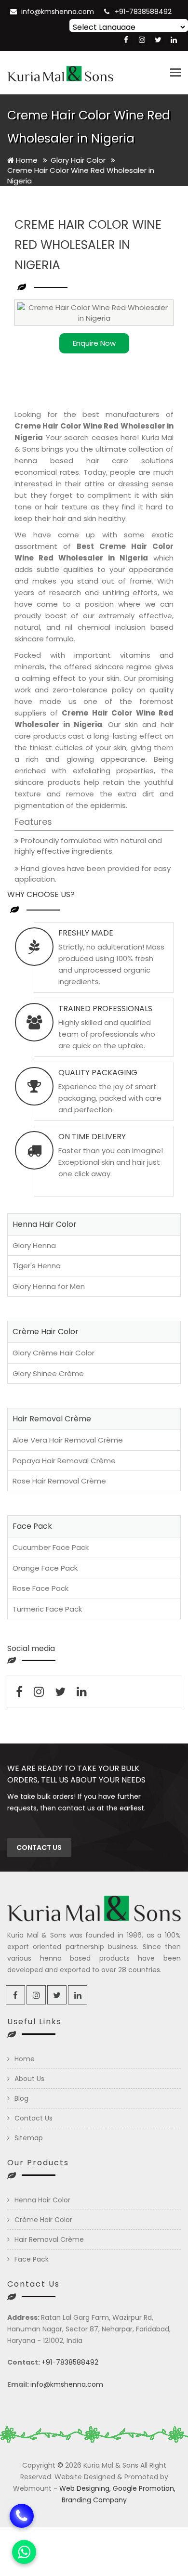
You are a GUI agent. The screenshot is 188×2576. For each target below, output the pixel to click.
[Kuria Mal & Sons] (60, 73)
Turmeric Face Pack (47, 1609)
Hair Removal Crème (49, 2239)
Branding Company (94, 2500)
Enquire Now (94, 343)
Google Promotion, (144, 2488)
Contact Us (34, 2118)
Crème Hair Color (43, 2220)
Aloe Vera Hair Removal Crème (68, 1440)
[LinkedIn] (174, 40)
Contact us (39, 1847)
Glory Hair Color (79, 160)
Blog (21, 2098)
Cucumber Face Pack (51, 1547)
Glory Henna (34, 1245)
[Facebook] (126, 40)
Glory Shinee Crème (48, 1373)
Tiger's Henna (37, 1266)
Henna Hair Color (42, 2200)
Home (26, 160)
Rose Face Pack (40, 1588)
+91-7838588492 (143, 12)
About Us (29, 2079)
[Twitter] (158, 40)
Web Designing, (85, 2488)
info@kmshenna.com (58, 12)
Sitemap (29, 2138)
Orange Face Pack (45, 1568)
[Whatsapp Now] (24, 2552)
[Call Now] (22, 2514)
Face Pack (32, 2259)
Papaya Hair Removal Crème (64, 1461)
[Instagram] (142, 40)
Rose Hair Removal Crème (59, 1481)
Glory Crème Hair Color (54, 1353)
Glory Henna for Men (49, 1286)
